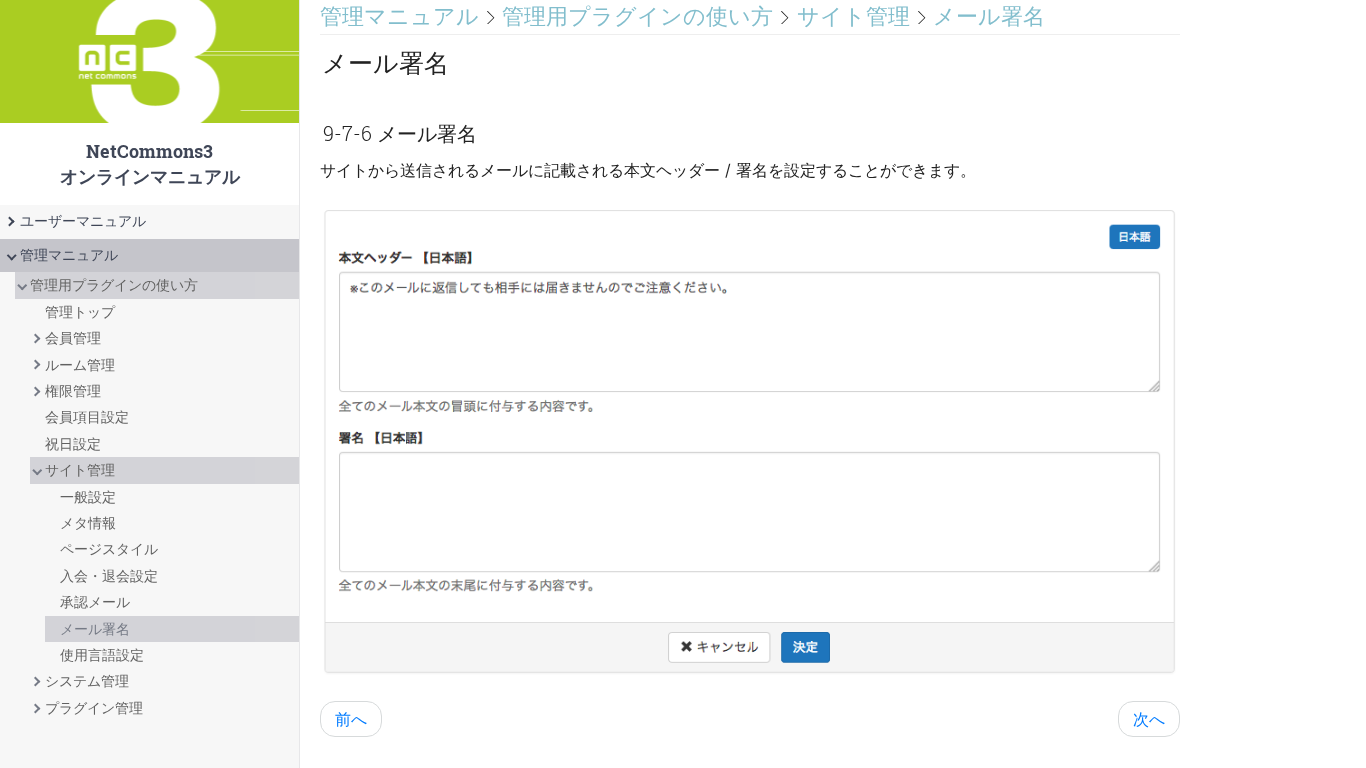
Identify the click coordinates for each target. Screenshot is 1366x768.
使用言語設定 (102, 655)
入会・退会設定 (109, 576)
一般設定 (88, 497)
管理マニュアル (69, 255)
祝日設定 (73, 444)
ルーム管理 (80, 365)
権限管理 (73, 391)
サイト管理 (80, 470)
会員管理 (73, 338)
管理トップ (80, 312)
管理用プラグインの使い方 (114, 285)
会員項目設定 (87, 417)
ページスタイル (109, 549)
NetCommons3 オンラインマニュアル (149, 102)
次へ (1149, 719)
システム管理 (87, 681)
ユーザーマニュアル (83, 221)
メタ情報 (88, 523)
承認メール (95, 602)
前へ (351, 719)
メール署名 (95, 629)
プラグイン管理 (94, 708)
